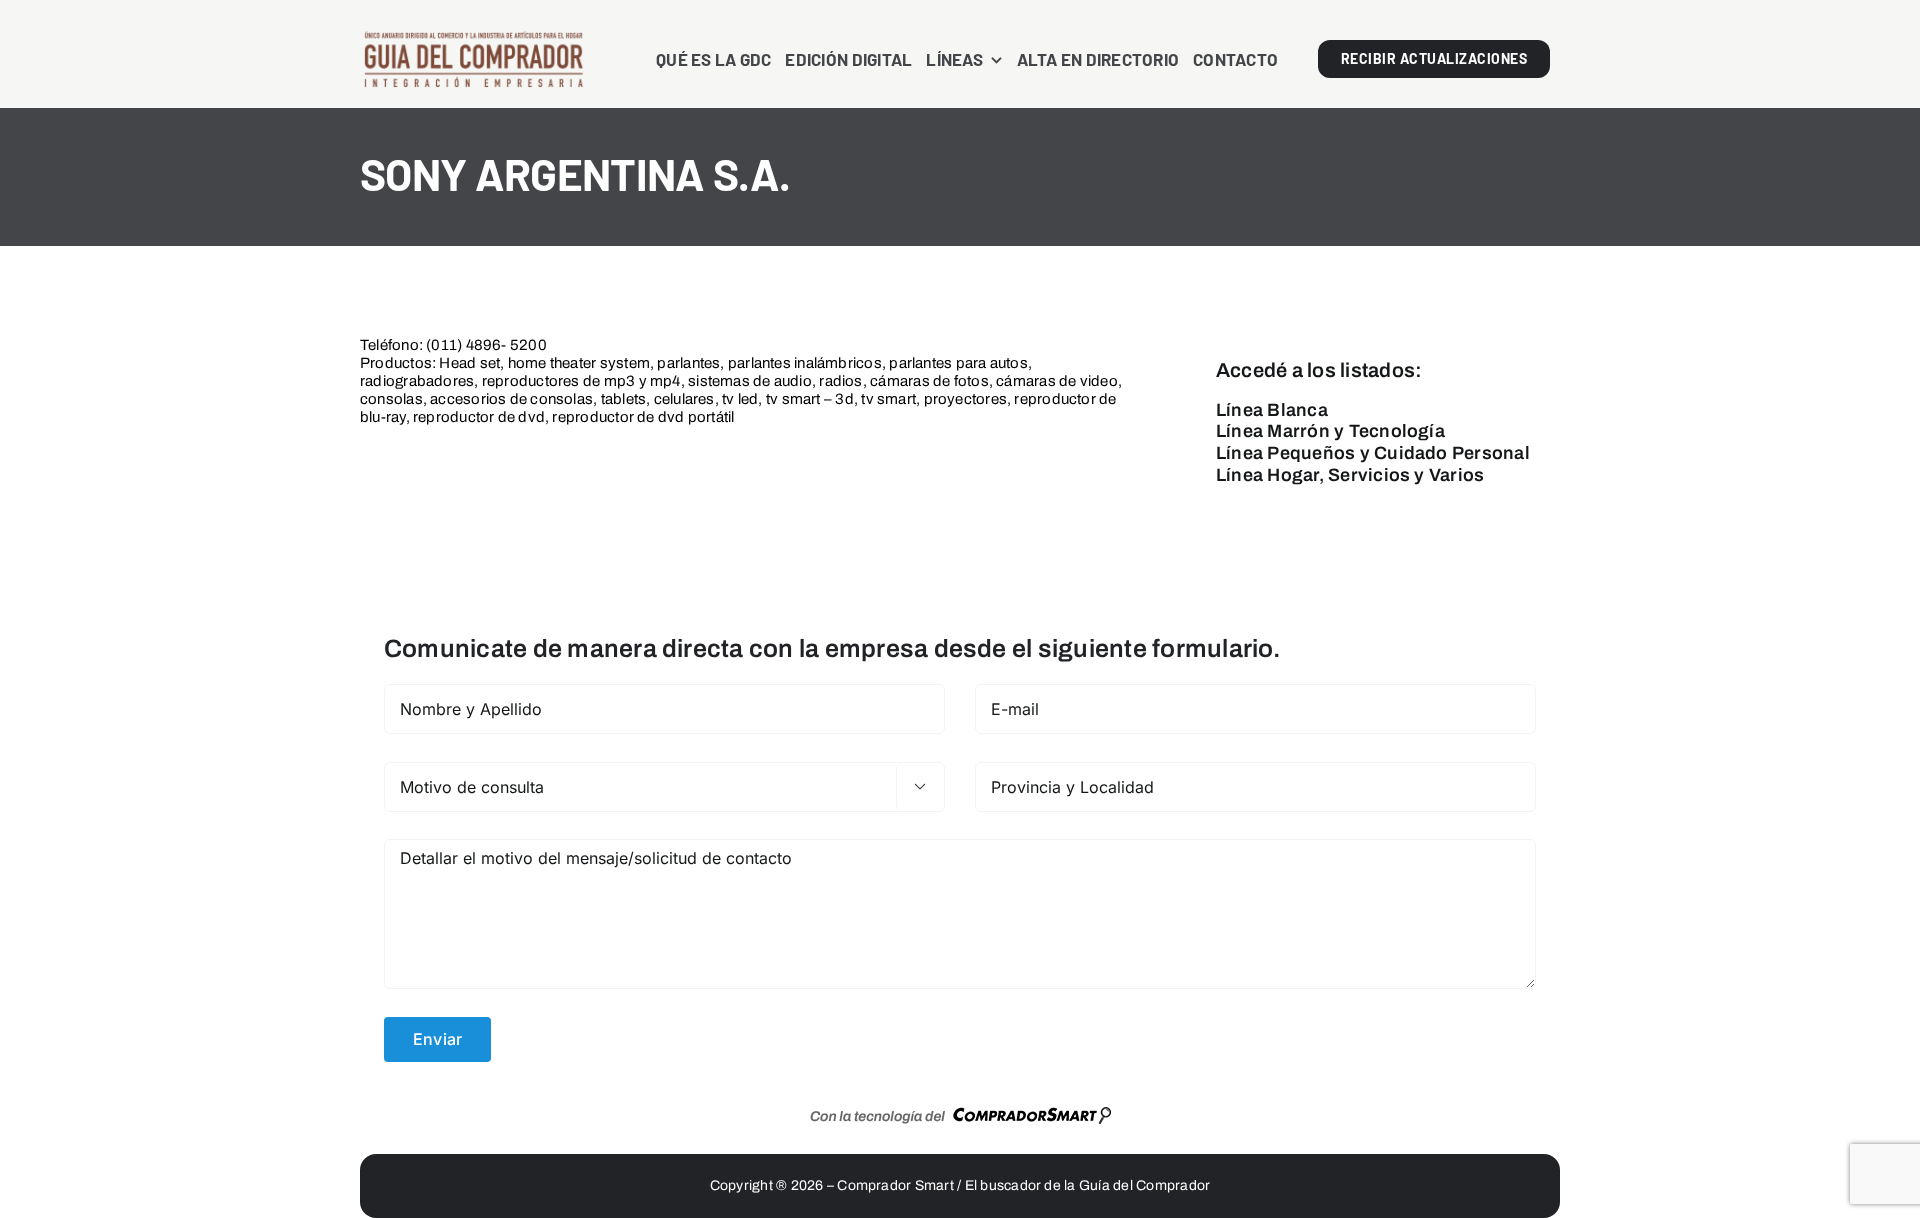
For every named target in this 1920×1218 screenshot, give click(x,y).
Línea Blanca (1272, 410)
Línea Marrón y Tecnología (1330, 431)
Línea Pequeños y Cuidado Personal (1373, 453)
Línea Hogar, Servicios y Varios (1350, 475)
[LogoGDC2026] (473, 38)
